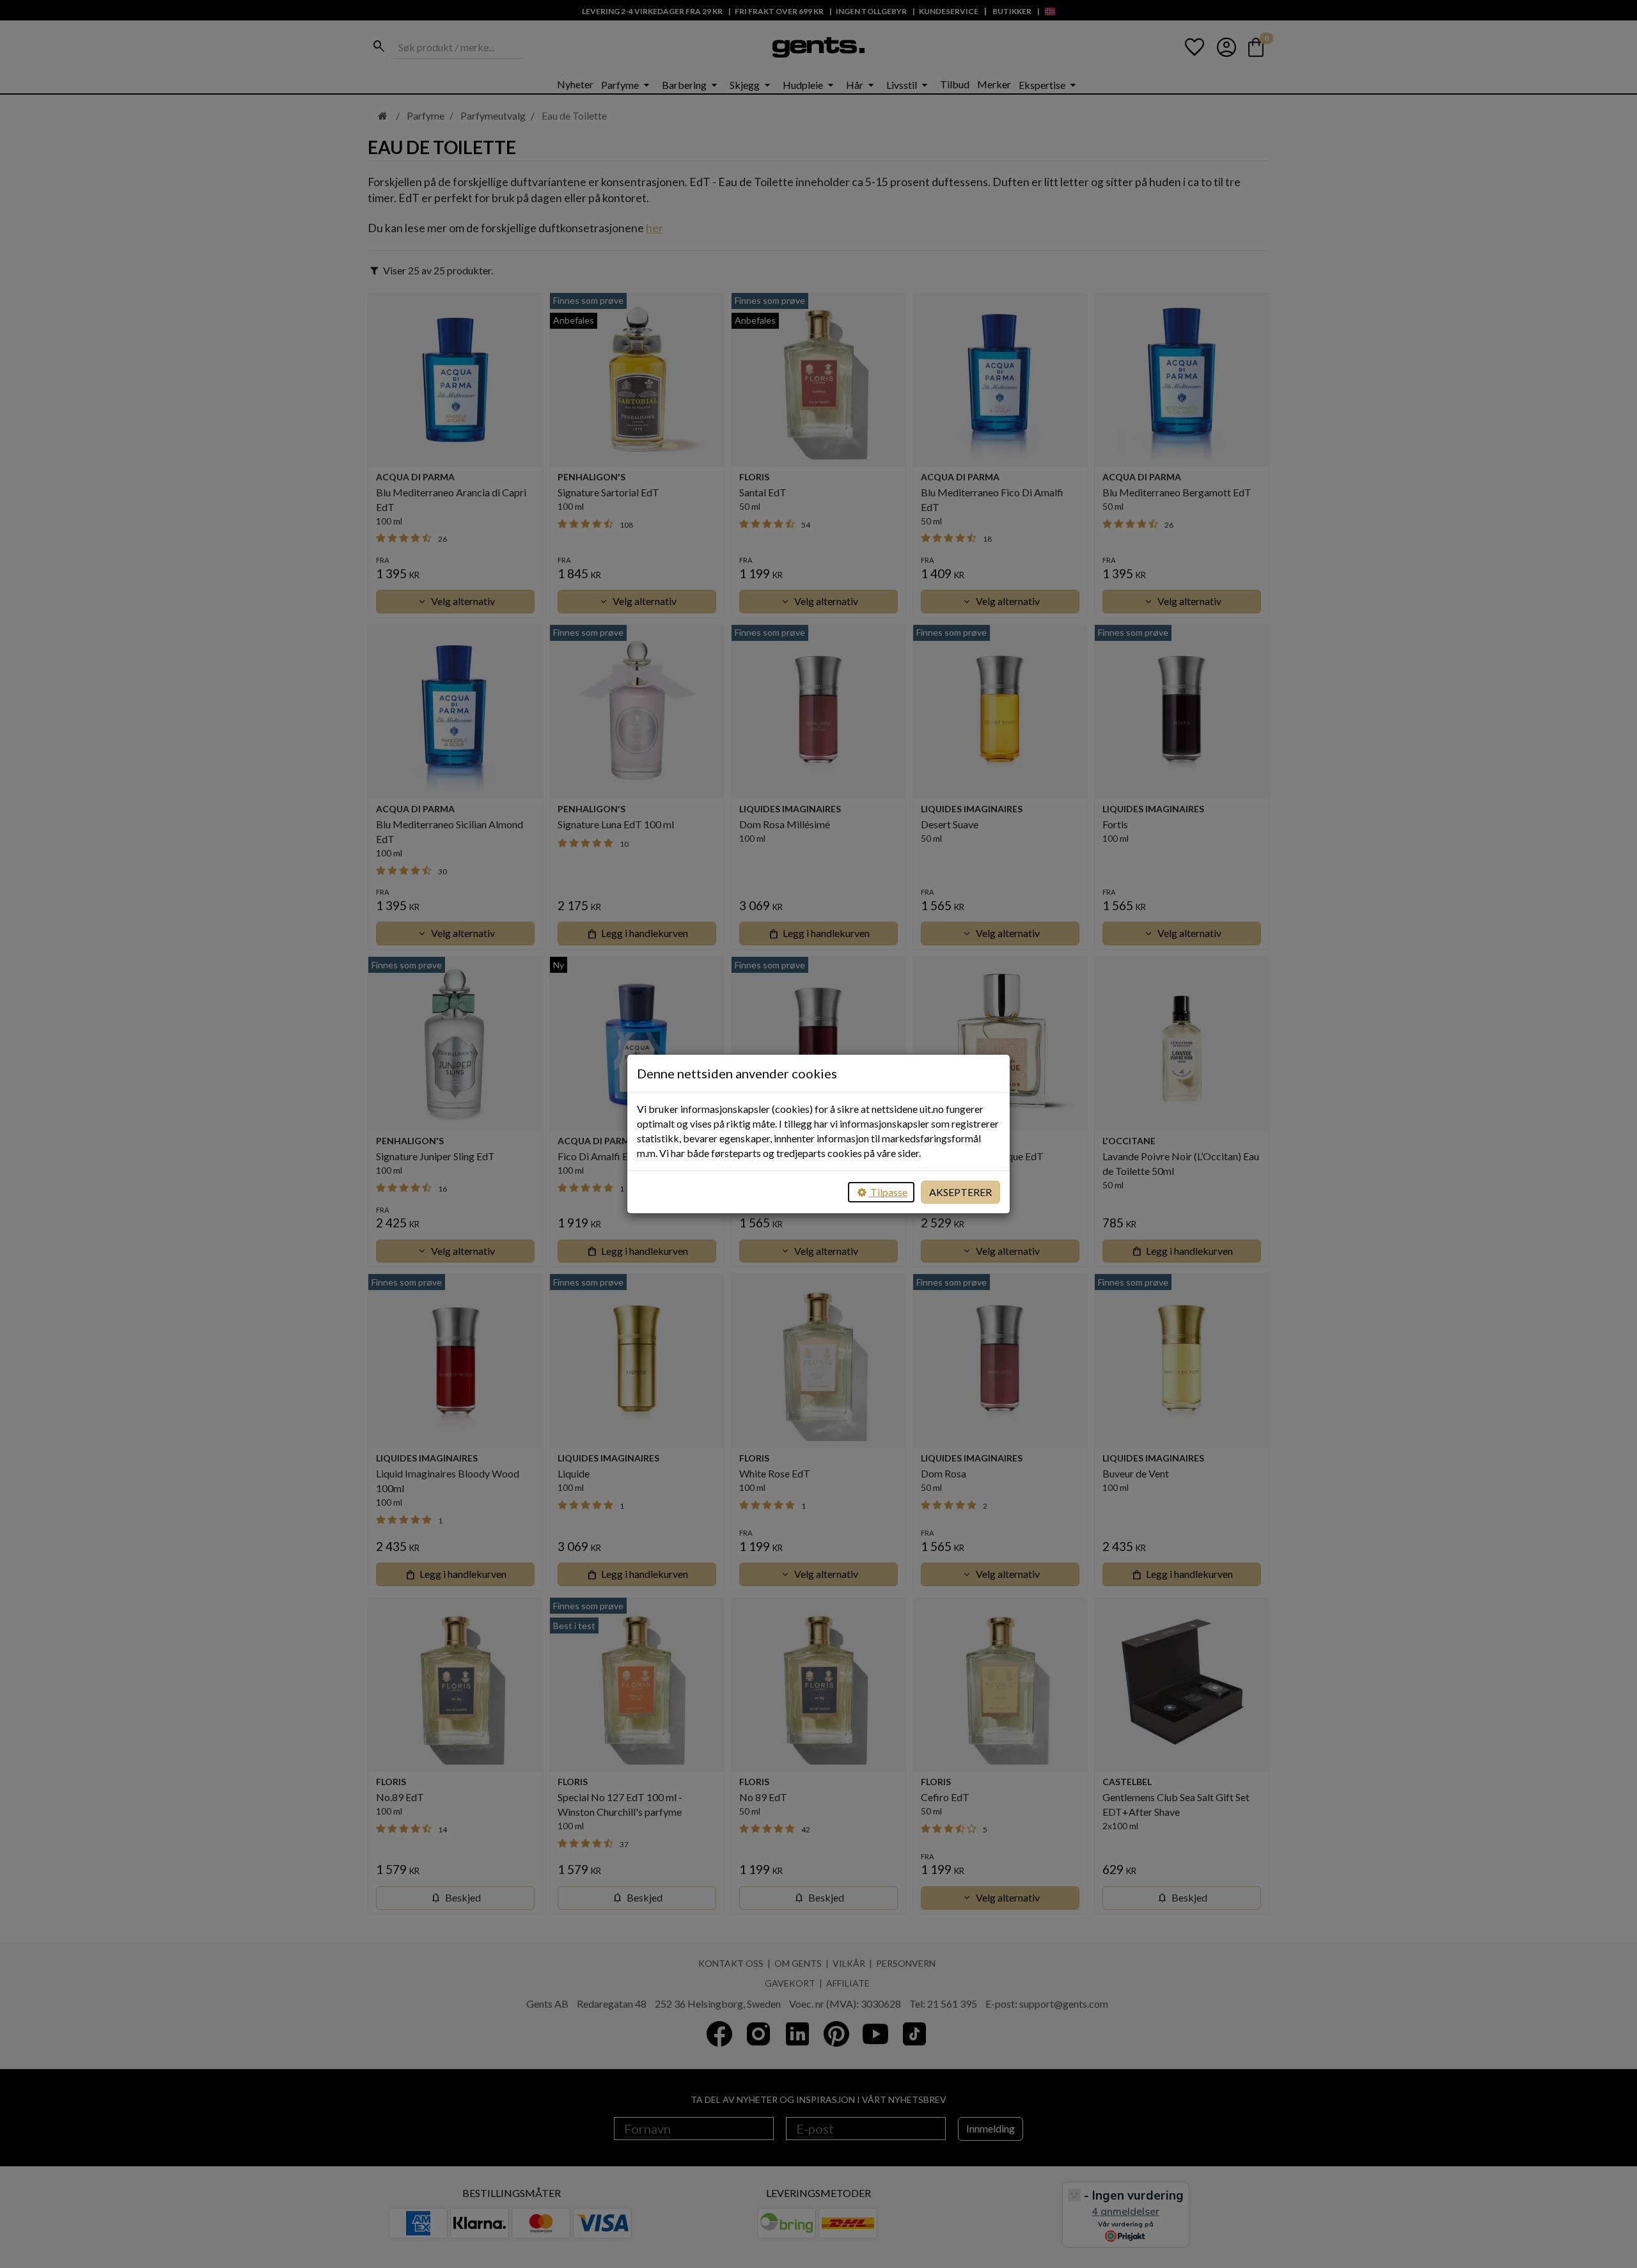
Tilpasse (888, 1192)
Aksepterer (960, 1192)
